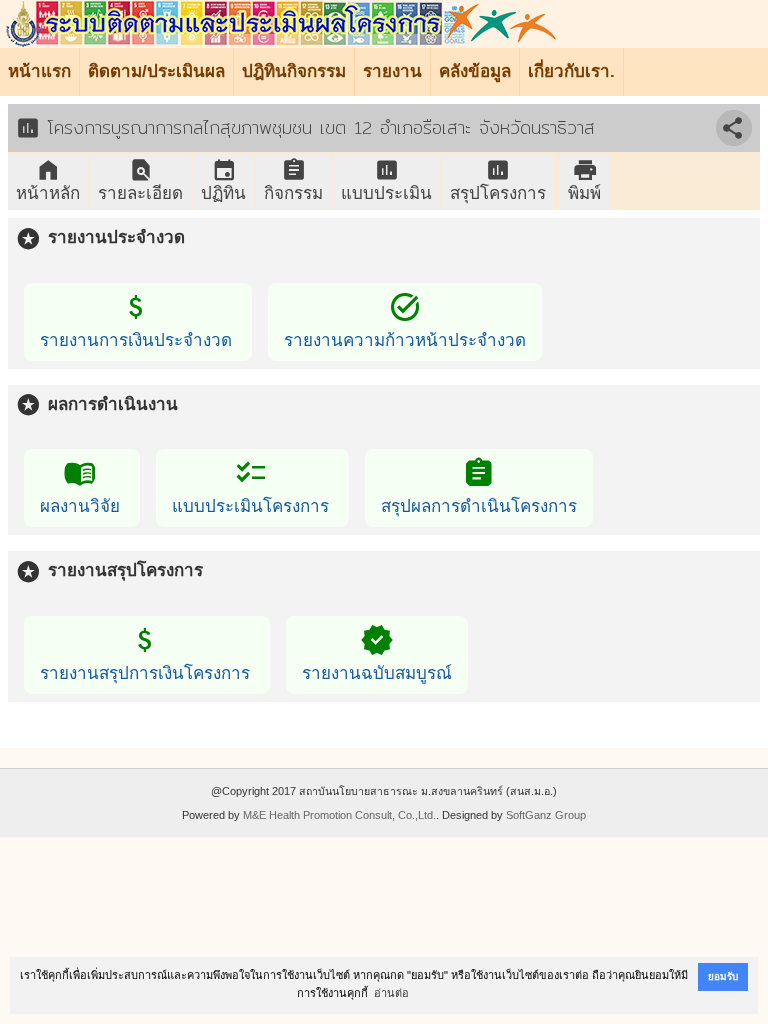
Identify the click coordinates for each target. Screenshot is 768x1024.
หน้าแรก (39, 71)
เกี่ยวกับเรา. (571, 71)
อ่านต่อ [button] (391, 993)
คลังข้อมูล (475, 71)
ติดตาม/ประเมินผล (156, 71)
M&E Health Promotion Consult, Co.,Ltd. (339, 815)
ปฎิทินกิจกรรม (294, 71)
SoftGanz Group (546, 815)
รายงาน (392, 71)
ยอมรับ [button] (723, 976)
